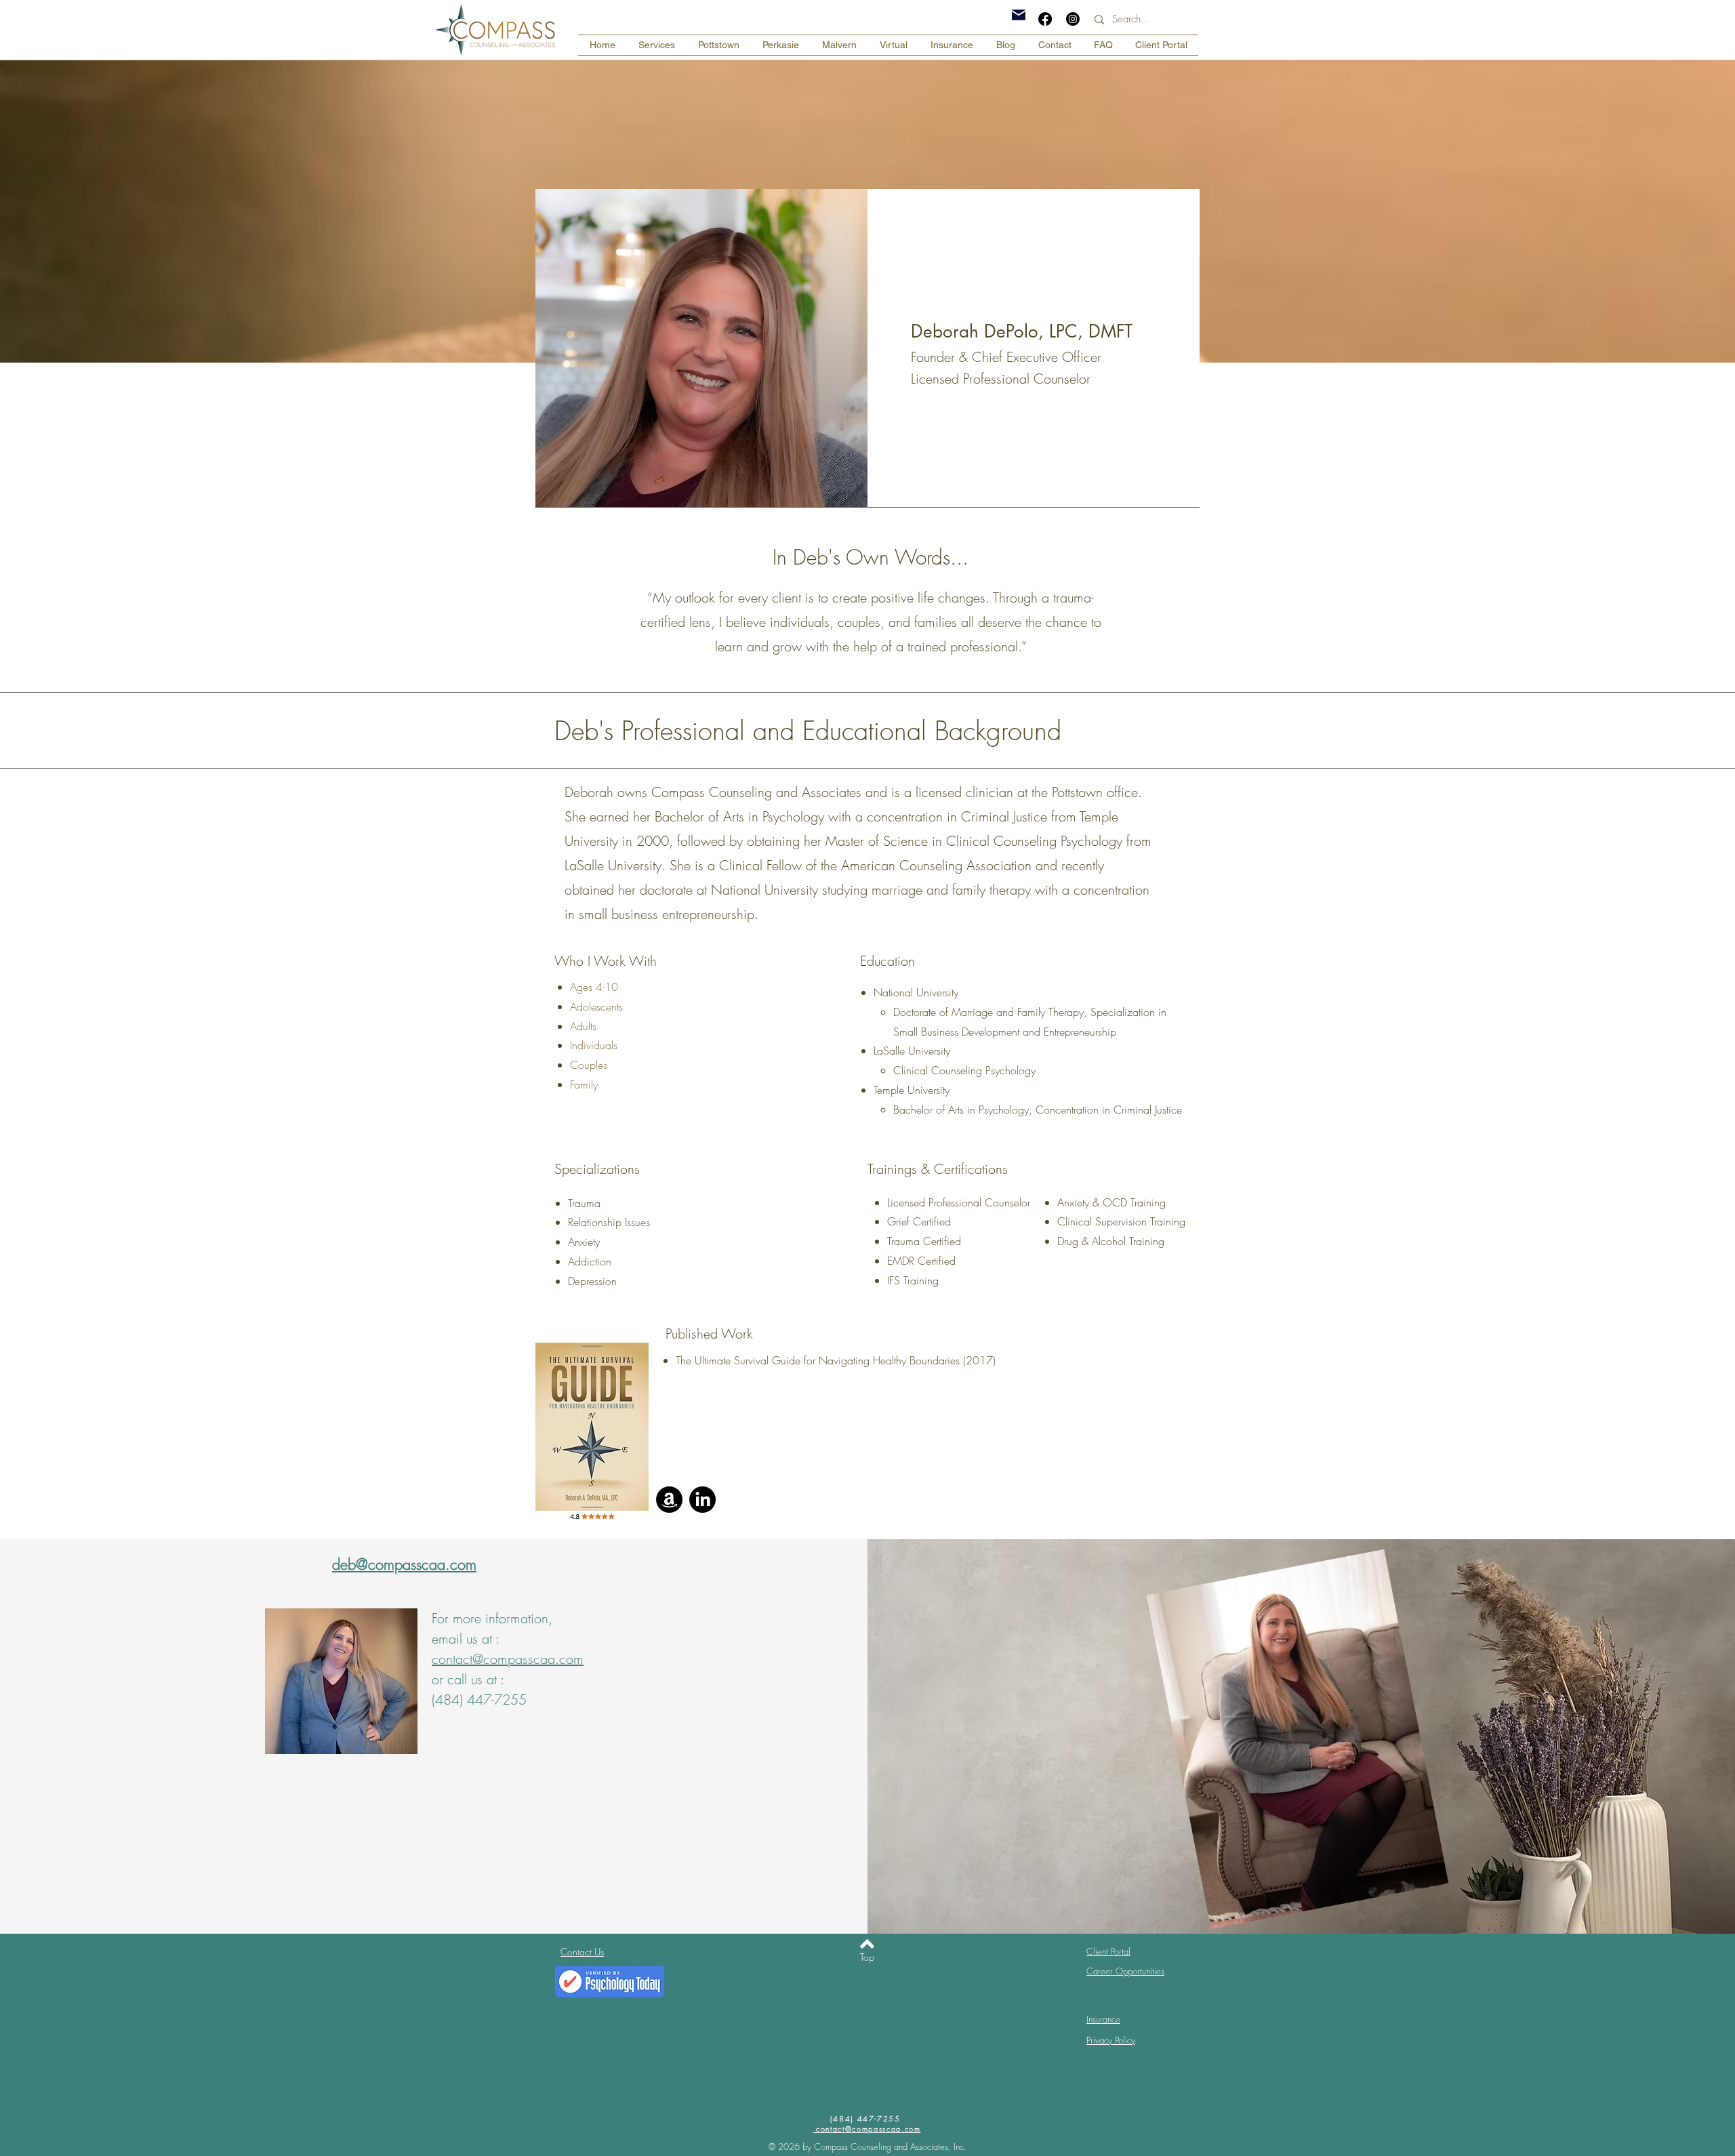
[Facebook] (1045, 19)
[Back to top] (867, 1944)
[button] (657, 45)
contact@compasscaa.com (508, 1659)
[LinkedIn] (702, 1500)
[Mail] (1019, 15)
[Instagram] (1073, 19)
